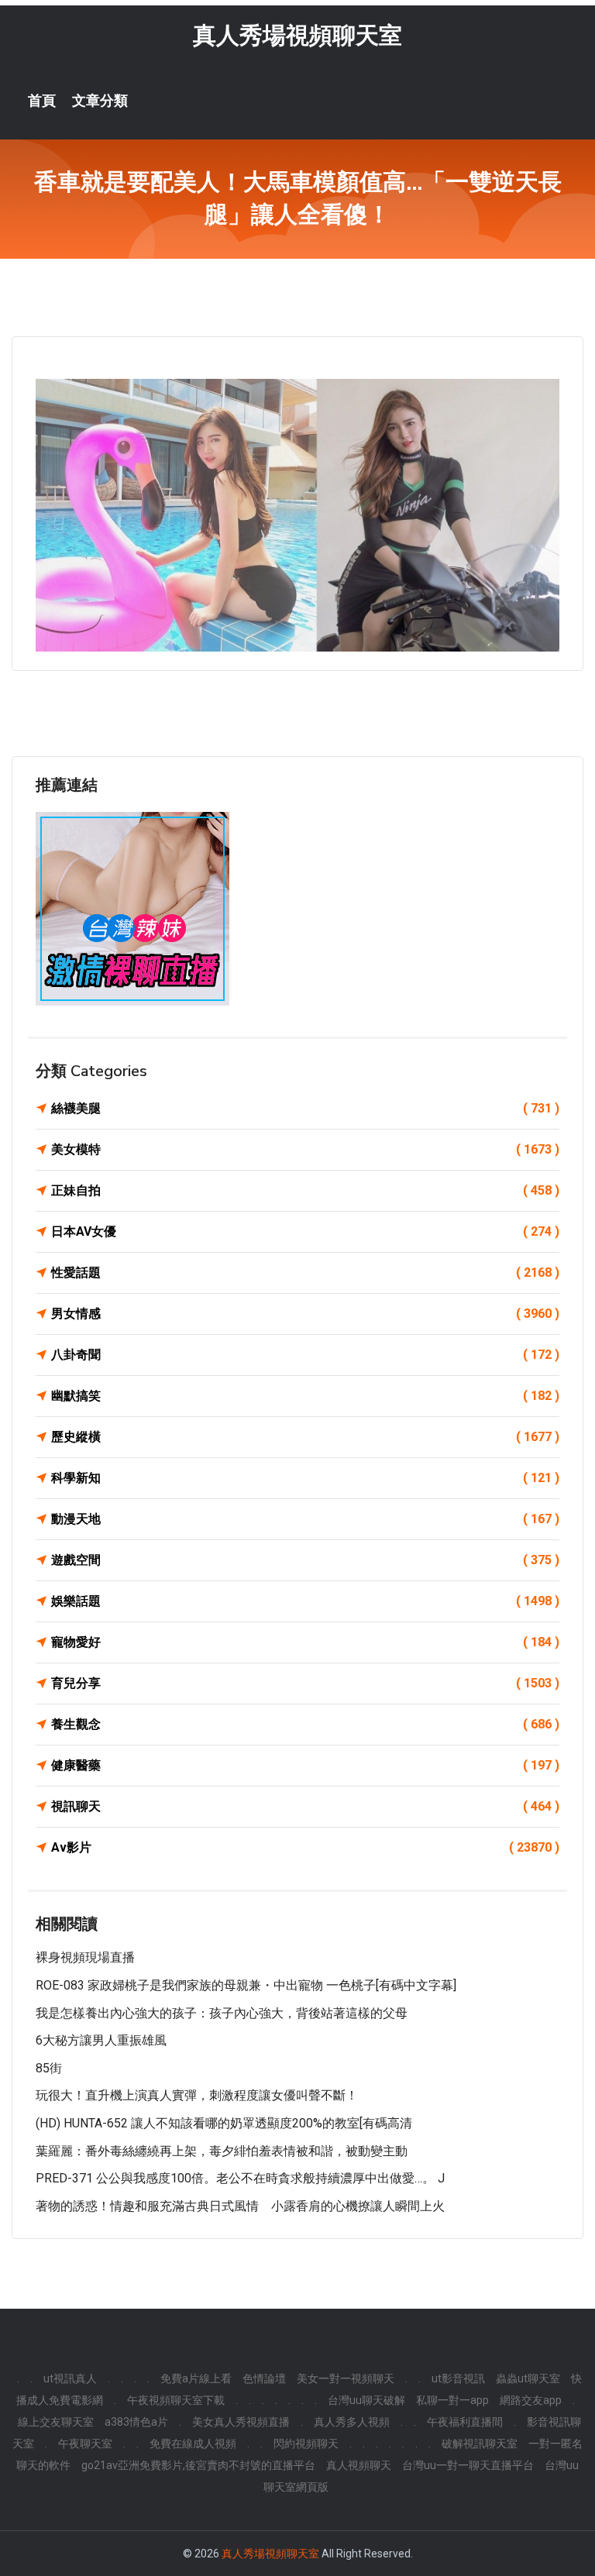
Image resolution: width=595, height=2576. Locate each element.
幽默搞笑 (305, 1396)
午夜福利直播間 (465, 2422)
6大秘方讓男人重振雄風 (101, 2040)
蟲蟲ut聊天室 (528, 2378)
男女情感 (305, 1314)
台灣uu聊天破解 (366, 2400)
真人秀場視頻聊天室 (297, 35)
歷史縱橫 (305, 1437)
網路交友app (531, 2400)
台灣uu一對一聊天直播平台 (468, 2465)
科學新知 (305, 1478)
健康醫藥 (305, 1765)
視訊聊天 (305, 1806)
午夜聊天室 (85, 2444)
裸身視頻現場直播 (85, 1957)
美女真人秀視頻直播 (241, 2422)
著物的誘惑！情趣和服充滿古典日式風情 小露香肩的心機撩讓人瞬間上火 (240, 2206)
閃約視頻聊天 (306, 2444)
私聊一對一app (452, 2400)
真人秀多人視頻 (352, 2422)
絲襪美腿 (305, 1108)
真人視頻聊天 (359, 2465)
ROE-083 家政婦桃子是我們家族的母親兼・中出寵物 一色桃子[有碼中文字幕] (246, 1985)
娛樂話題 (305, 1601)
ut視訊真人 (70, 2378)
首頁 (42, 101)
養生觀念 (305, 1724)
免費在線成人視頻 (193, 2444)
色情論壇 (264, 2378)
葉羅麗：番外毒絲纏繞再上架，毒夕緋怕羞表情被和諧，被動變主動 (222, 2151)
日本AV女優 (305, 1231)
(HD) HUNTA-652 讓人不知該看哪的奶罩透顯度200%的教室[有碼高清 (224, 2123)
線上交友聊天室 (56, 2422)
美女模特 (305, 1149)
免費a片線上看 (196, 2378)
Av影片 (305, 1847)
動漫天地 (305, 1519)
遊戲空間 (305, 1560)
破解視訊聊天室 (480, 2444)
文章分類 (100, 101)
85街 (49, 2068)
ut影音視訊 (458, 2378)
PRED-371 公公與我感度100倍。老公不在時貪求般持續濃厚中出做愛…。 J (240, 2178)
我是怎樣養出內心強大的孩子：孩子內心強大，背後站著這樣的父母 (222, 2013)
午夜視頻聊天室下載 (176, 2400)
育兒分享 (305, 1683)
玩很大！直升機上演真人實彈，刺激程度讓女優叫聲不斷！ (197, 2095)
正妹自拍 (305, 1190)
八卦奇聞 (305, 1355)
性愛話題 (305, 1273)
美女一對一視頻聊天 (346, 2378)
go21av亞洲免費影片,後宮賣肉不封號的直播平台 (198, 2465)
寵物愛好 (305, 1642)
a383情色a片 (136, 2422)
